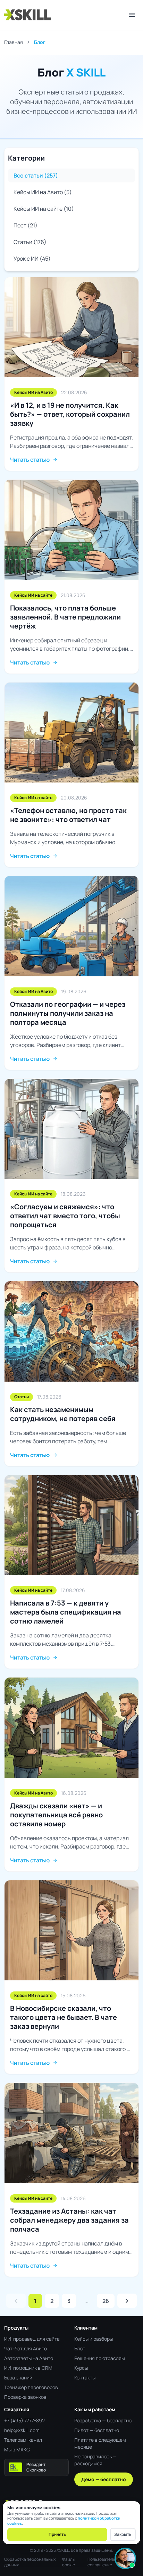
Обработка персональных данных (30, 2562)
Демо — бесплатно (104, 2479)
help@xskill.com (22, 2430)
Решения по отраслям (100, 2358)
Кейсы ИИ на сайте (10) (44, 209)
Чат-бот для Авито (26, 2348)
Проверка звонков (25, 2397)
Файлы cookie (69, 2562)
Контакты (85, 2378)
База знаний (18, 2378)
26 (106, 2301)
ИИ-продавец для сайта (32, 2339)
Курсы (81, 2368)
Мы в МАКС (17, 2450)
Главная (14, 42)
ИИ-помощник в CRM (28, 2368)
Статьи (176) (30, 242)
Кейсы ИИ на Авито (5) (43, 192)
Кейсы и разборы (94, 2339)
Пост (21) (26, 225)
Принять (57, 2534)
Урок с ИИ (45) (32, 259)
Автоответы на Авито (29, 2358)
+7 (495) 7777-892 (24, 2420)
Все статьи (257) (36, 175)
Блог (80, 2348)
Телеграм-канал (23, 2440)
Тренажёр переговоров (31, 2387)
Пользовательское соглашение (106, 2562)
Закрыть (123, 2534)
